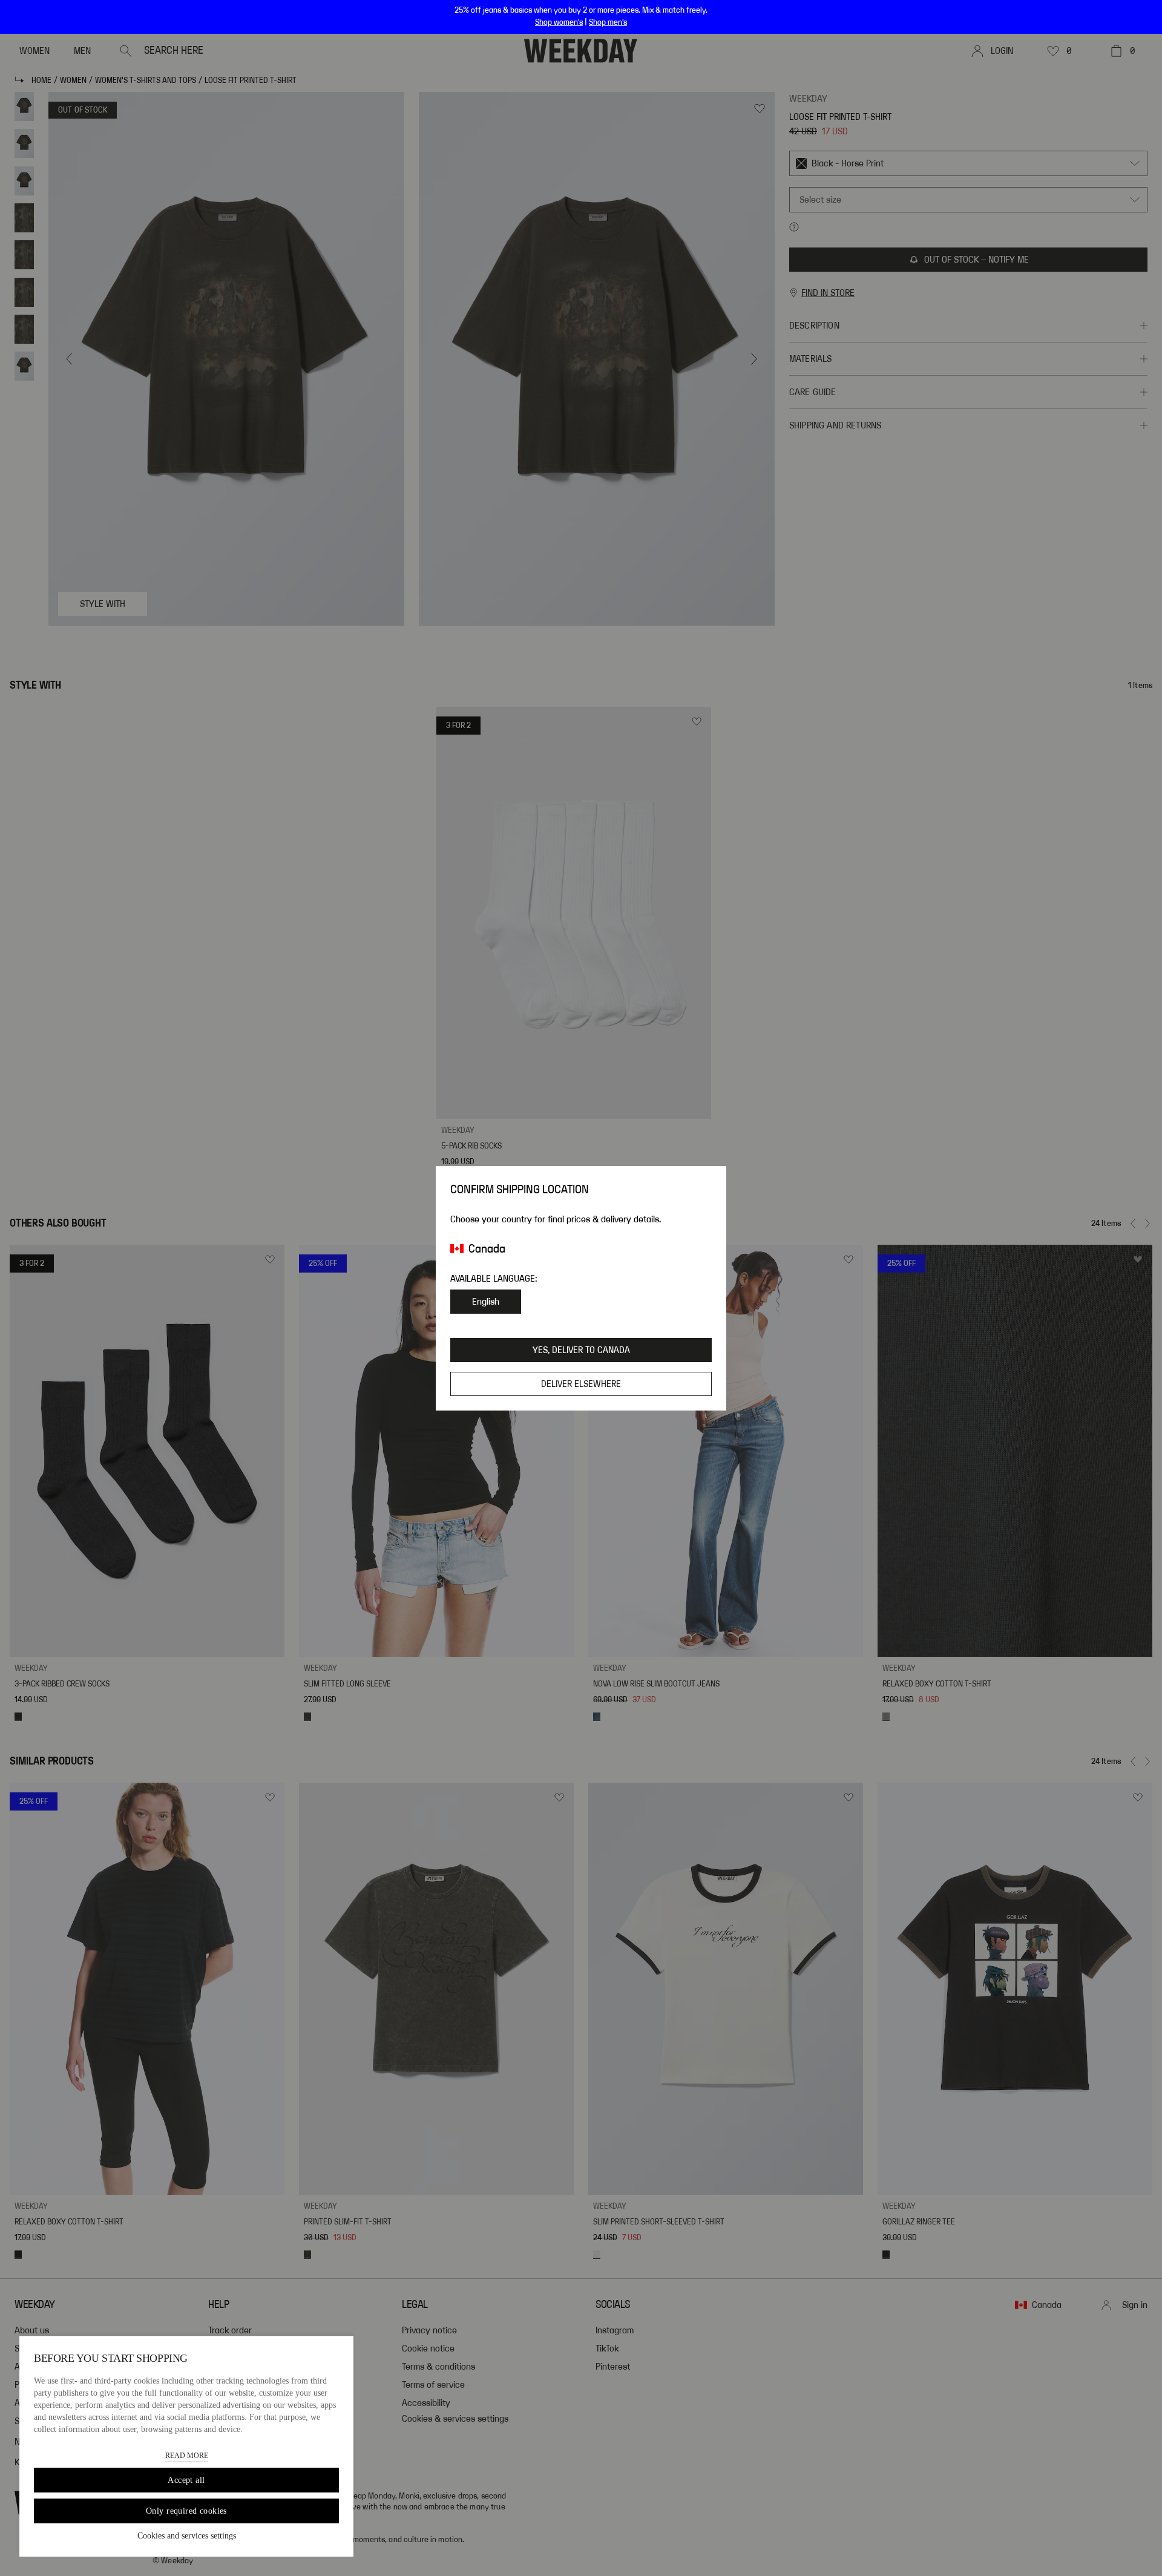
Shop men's (608, 22)
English (486, 1302)
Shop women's (559, 22)
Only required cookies (186, 2511)
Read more (187, 2456)
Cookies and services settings (187, 2536)
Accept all (186, 2480)
